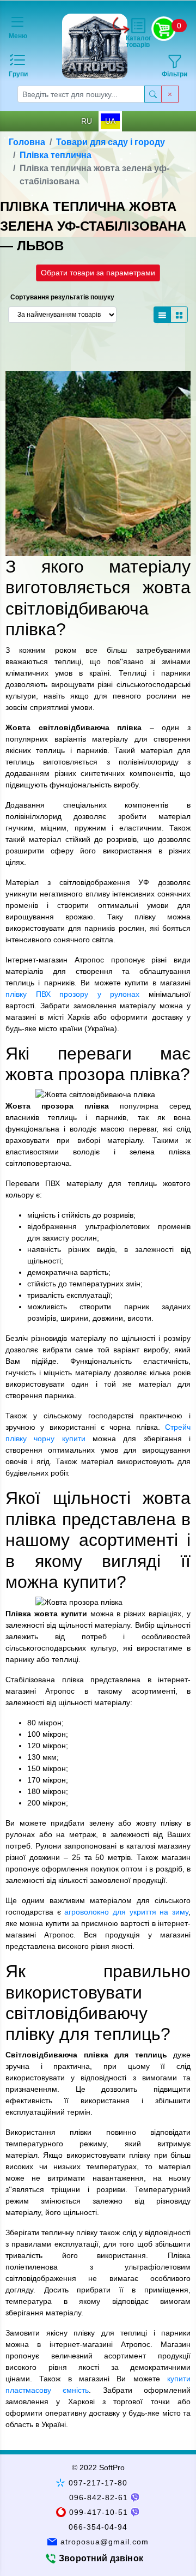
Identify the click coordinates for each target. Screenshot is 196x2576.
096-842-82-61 (99, 2497)
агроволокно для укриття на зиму (126, 1912)
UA (110, 121)
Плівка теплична (56, 155)
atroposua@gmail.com (105, 2542)
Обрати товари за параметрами (98, 273)
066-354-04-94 (98, 2527)
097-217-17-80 (98, 2483)
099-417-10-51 (99, 2512)
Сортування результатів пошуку (62, 297)
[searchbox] (81, 94)
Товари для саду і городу (111, 142)
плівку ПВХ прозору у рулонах (72, 994)
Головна (27, 142)
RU (87, 121)
